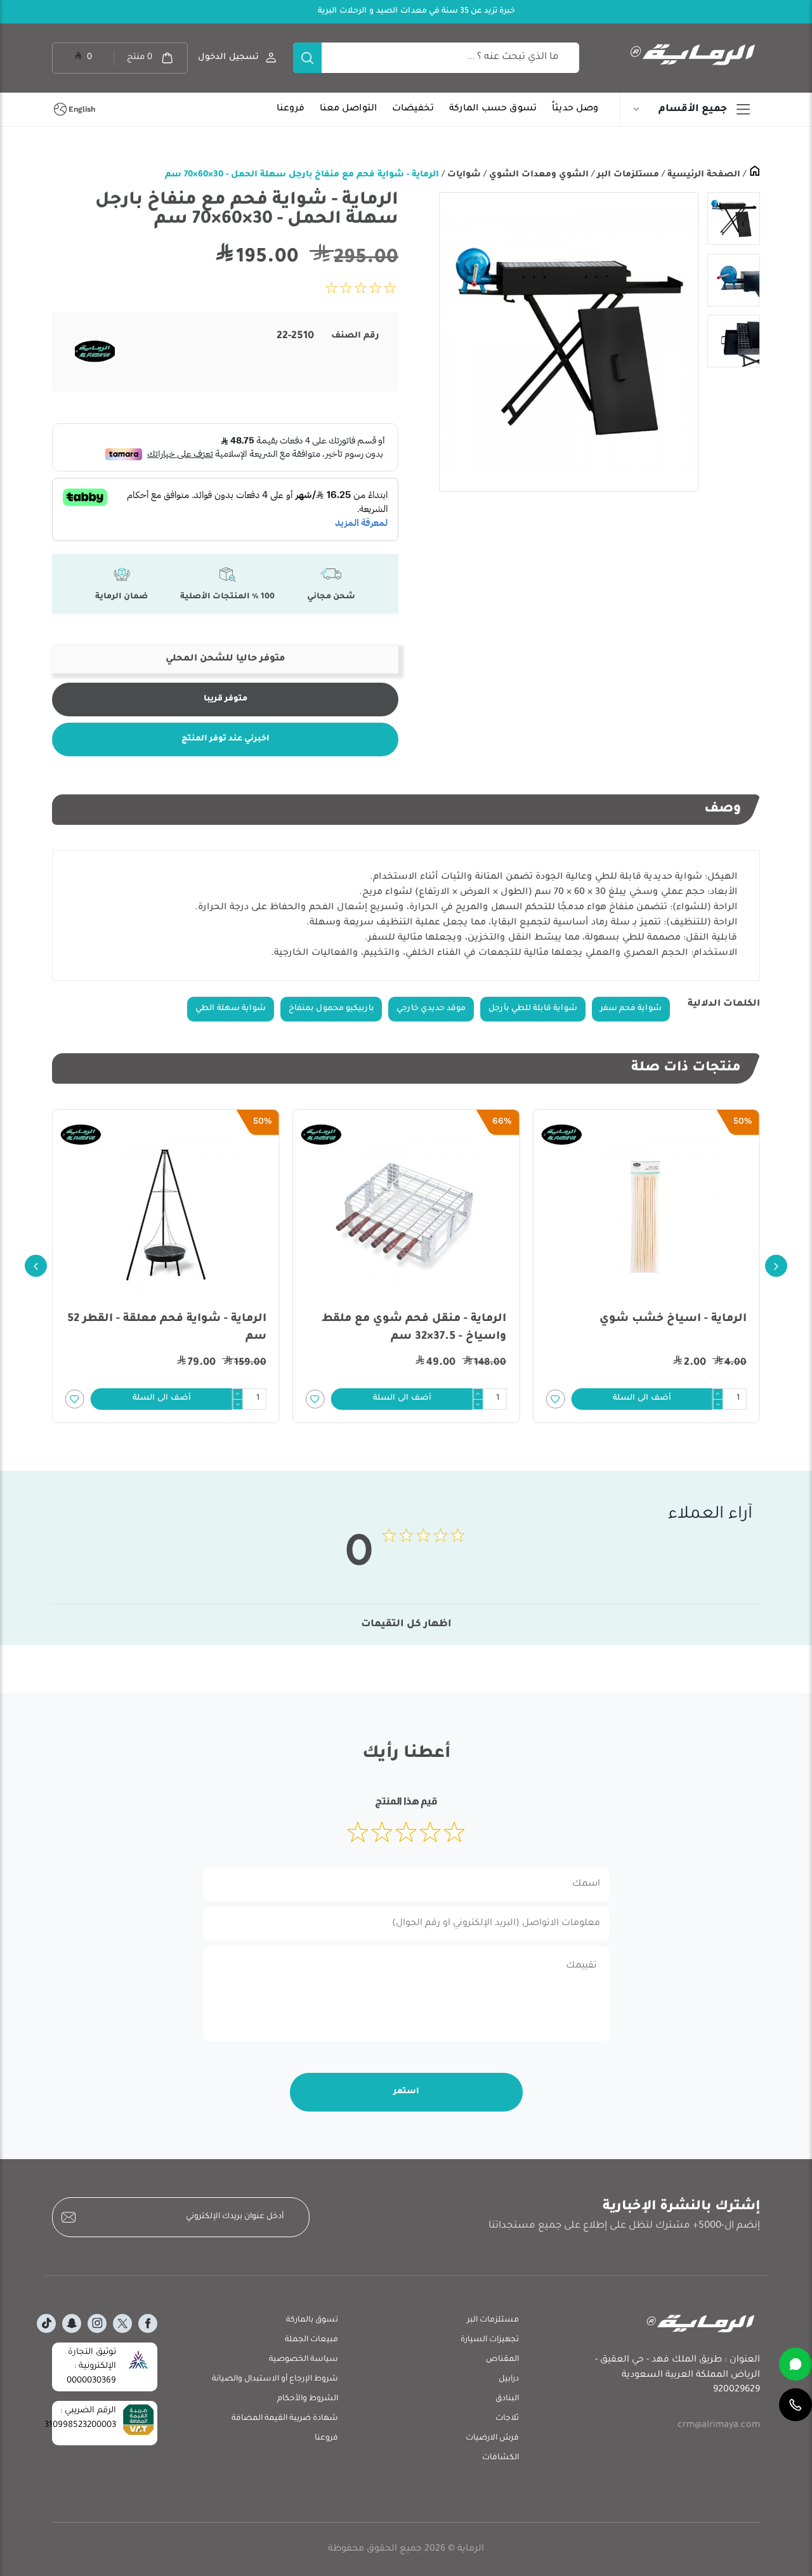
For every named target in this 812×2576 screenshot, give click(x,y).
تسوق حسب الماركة (493, 109)
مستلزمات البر (627, 175)
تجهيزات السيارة (490, 2340)
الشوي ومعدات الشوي (538, 175)
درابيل (509, 2379)
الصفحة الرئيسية (703, 175)
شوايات (463, 175)
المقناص (502, 2360)
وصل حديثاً (575, 109)
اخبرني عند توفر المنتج (226, 739)
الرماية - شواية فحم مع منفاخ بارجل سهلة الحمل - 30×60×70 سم (302, 175)
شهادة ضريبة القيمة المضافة (285, 2419)
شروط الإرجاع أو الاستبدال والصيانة (275, 2379)
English (82, 109)
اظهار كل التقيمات (406, 1625)
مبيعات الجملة (311, 2340)
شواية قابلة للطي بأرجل (533, 1009)
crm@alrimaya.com (719, 2426)
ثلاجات (507, 2419)
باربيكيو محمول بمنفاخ (331, 1009)
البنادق (507, 2399)
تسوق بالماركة (312, 2320)
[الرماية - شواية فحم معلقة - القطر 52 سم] (166, 1214)
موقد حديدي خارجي (431, 1009)
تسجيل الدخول (228, 57)
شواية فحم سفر (631, 1009)
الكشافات (501, 2458)
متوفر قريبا (226, 699)
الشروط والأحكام (308, 2399)
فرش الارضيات (492, 2438)
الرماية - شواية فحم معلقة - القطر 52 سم (167, 1328)
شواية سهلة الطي (231, 1009)
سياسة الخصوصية (304, 2360)
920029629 (737, 2390)
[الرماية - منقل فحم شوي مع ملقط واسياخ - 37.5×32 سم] (406, 1214)
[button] (642, 1399)
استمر (406, 2092)
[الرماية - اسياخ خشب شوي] (646, 1214)
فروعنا (291, 109)
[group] (568, 342)
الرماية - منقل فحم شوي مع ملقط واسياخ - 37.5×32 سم (414, 1328)
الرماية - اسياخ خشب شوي (673, 1319)
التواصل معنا (348, 109)
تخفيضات (413, 109)
